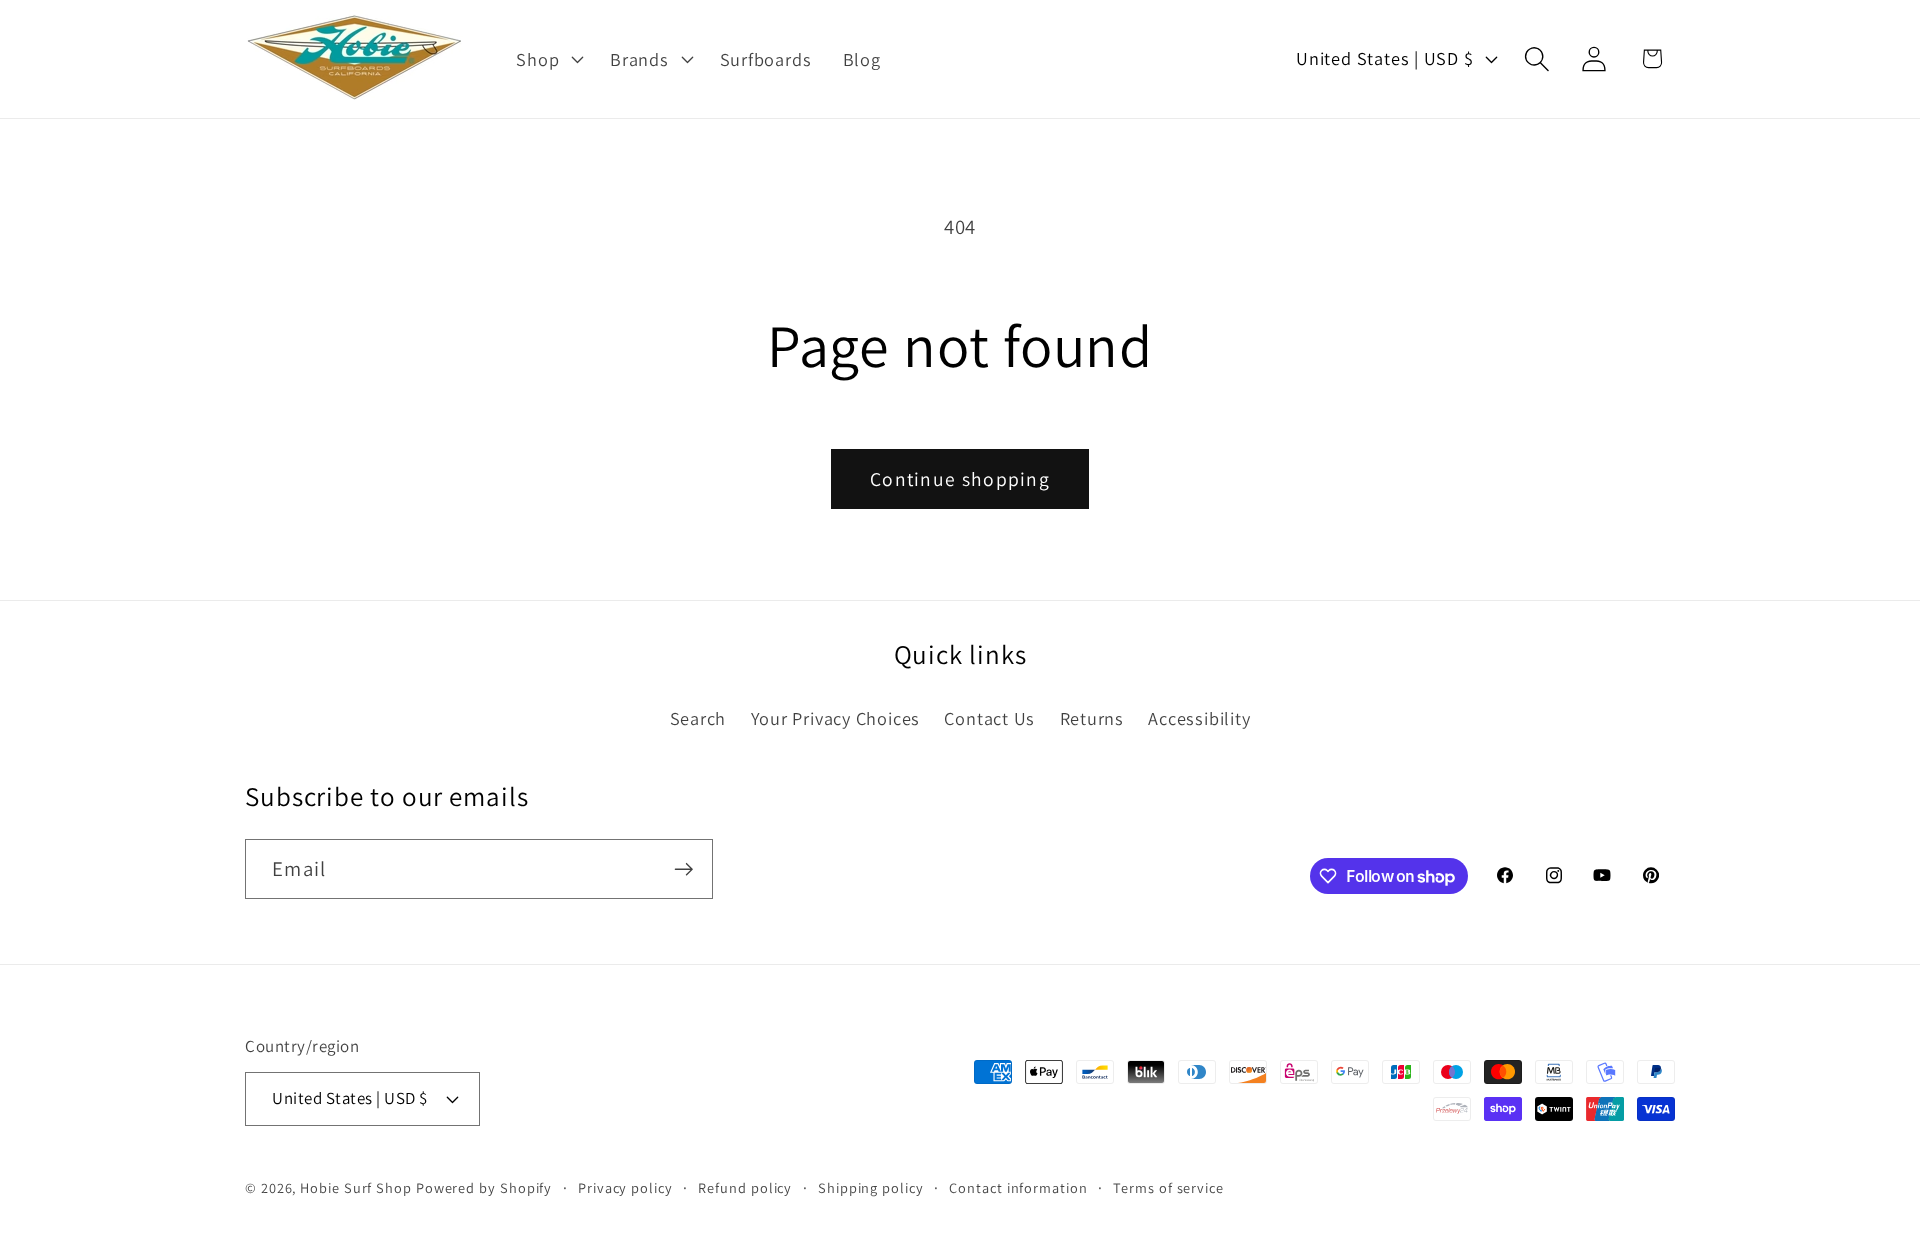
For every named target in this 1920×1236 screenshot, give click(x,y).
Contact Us (989, 718)
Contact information (1018, 1187)
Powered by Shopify (484, 1187)
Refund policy (745, 1187)
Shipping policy (871, 1187)
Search (698, 718)
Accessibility (1199, 718)
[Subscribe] (683, 869)
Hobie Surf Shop (356, 1187)
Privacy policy (625, 1187)
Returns (1092, 718)
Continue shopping (960, 479)
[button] (548, 59)
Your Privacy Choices (836, 718)
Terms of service (1168, 1187)
